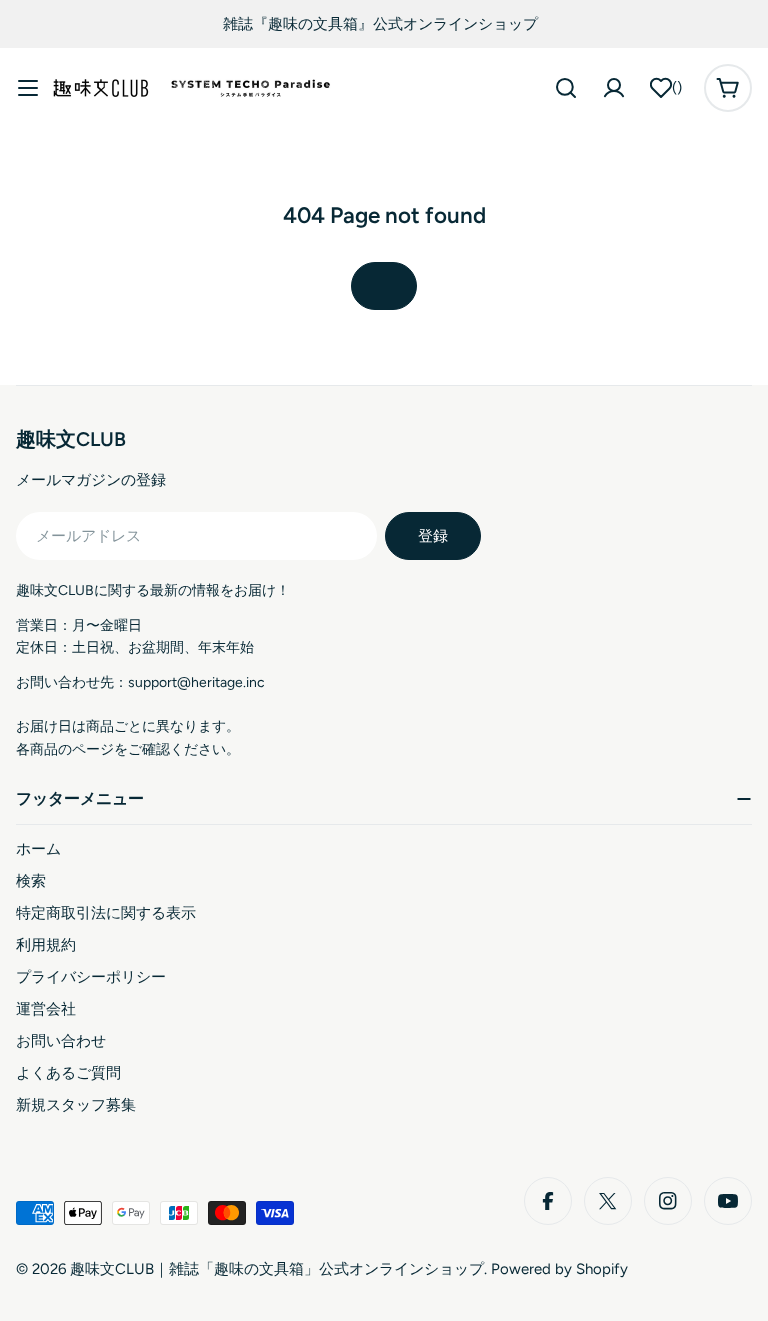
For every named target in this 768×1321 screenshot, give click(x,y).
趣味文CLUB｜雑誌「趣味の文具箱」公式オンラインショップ (277, 1269)
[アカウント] (614, 88)
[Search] (566, 88)
